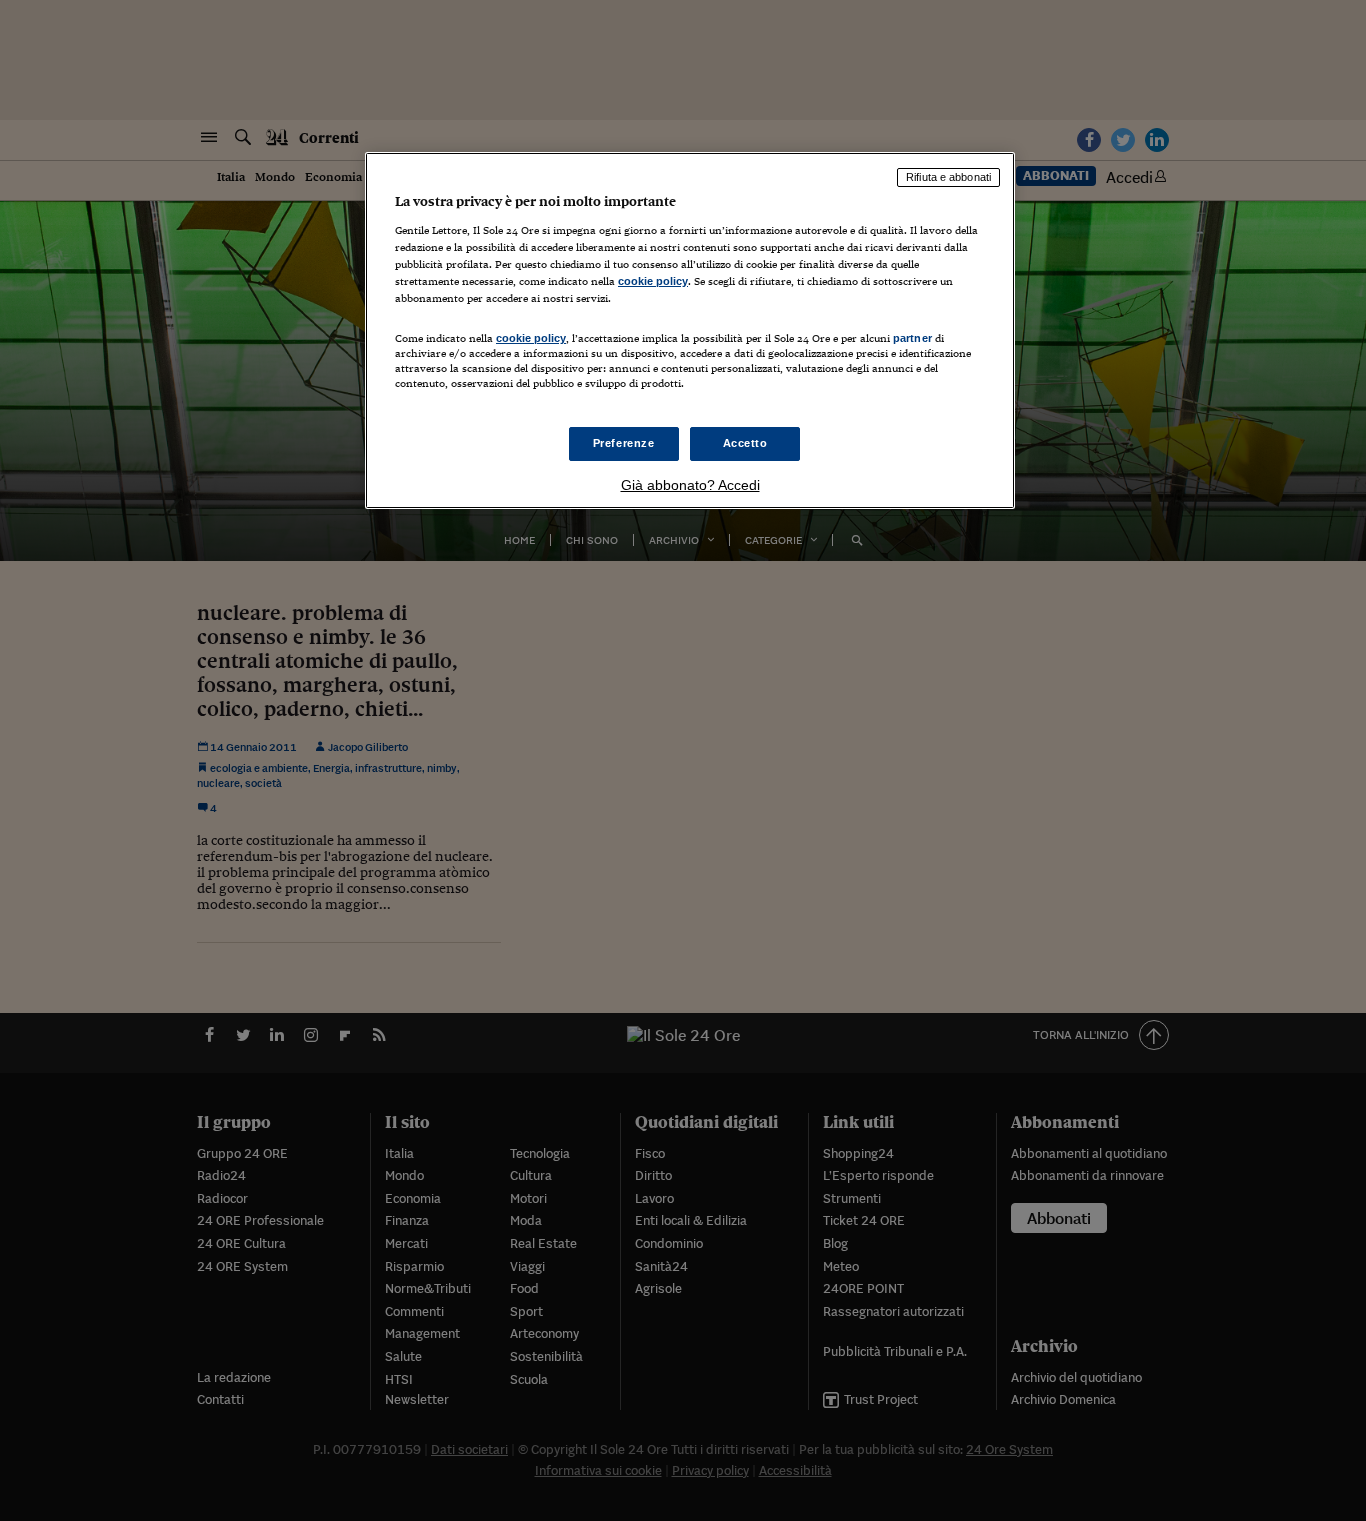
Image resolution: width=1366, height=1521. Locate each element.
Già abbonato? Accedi (690, 485)
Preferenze (624, 443)
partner (912, 338)
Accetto (745, 443)
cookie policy (653, 281)
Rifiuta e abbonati (948, 177)
